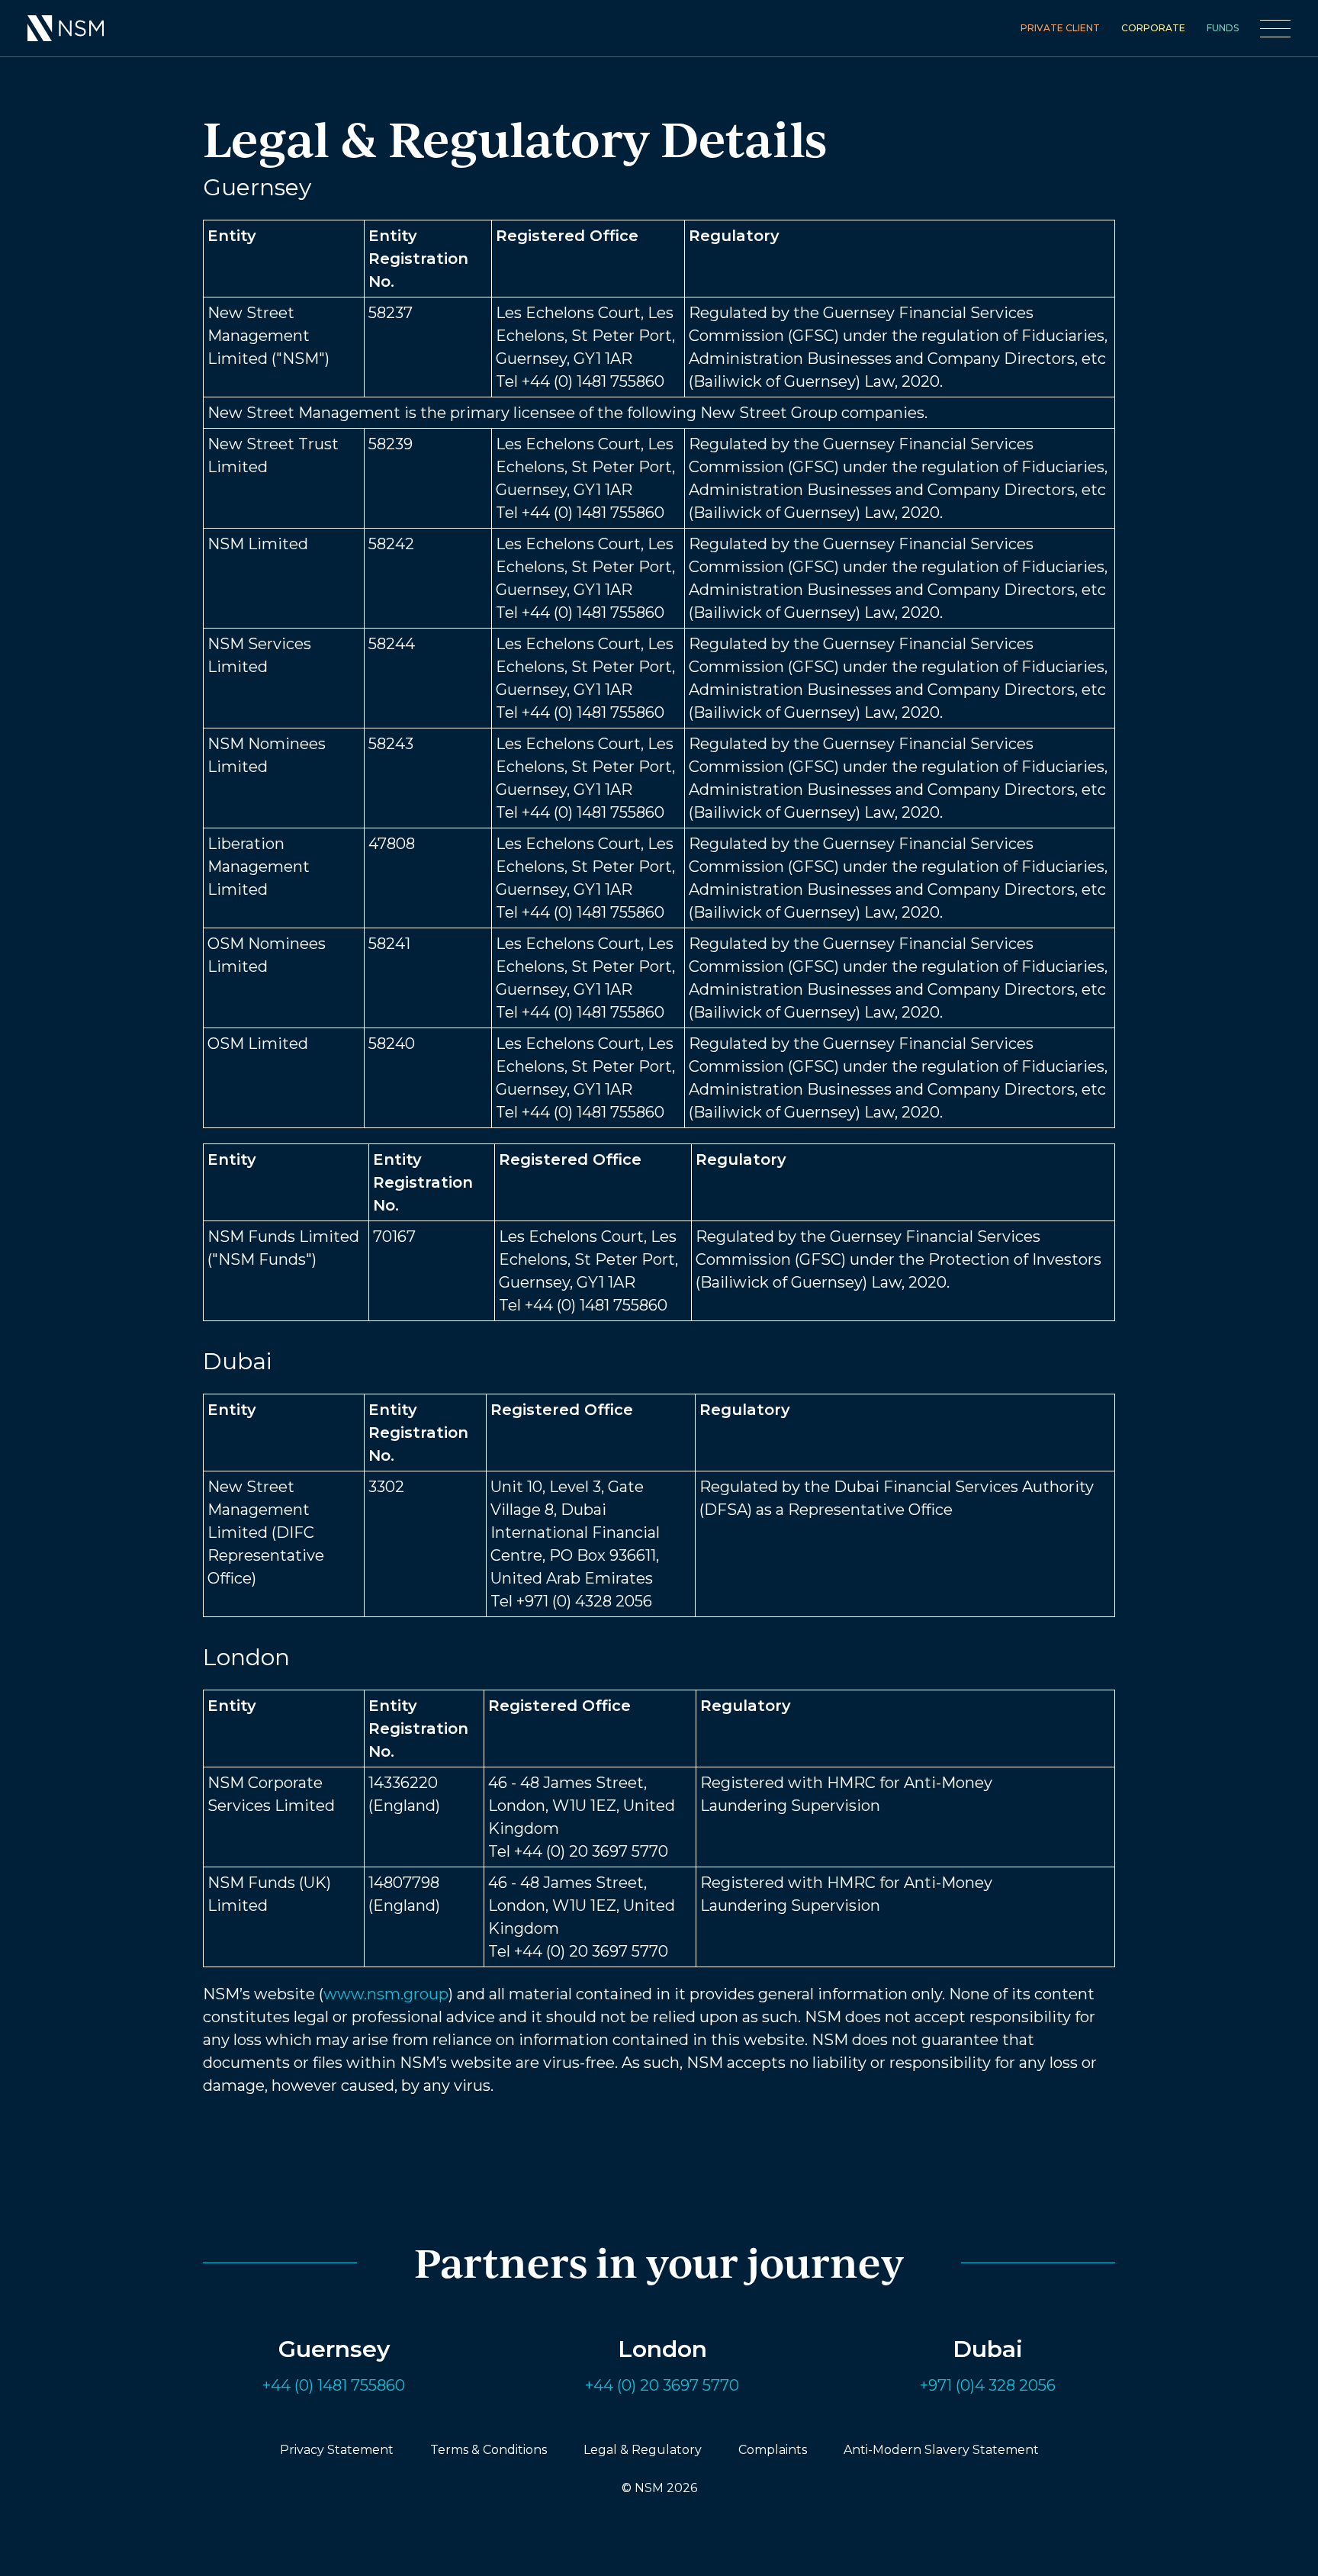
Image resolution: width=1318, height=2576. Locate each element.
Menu (1275, 29)
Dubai (988, 2349)
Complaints (773, 2450)
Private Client (1060, 28)
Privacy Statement (337, 2450)
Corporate (1153, 28)
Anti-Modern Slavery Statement (941, 2450)
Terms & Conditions (489, 2450)
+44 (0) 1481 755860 (334, 2385)
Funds (1223, 28)
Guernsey (334, 2349)
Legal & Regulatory (643, 2450)
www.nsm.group (386, 1994)
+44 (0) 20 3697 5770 (662, 2385)
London (662, 2349)
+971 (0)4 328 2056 (988, 2385)
